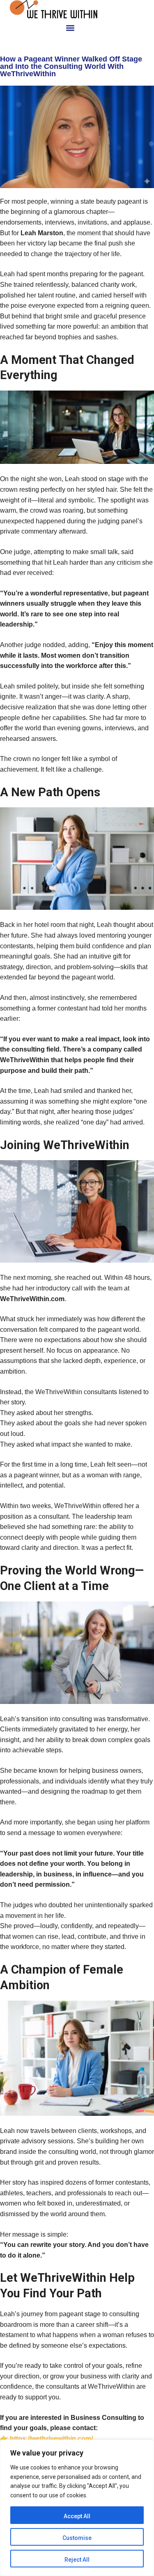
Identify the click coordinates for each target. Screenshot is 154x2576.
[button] (70, 28)
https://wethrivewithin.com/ (51, 2439)
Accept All (77, 2516)
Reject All (77, 2560)
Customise (77, 2538)
